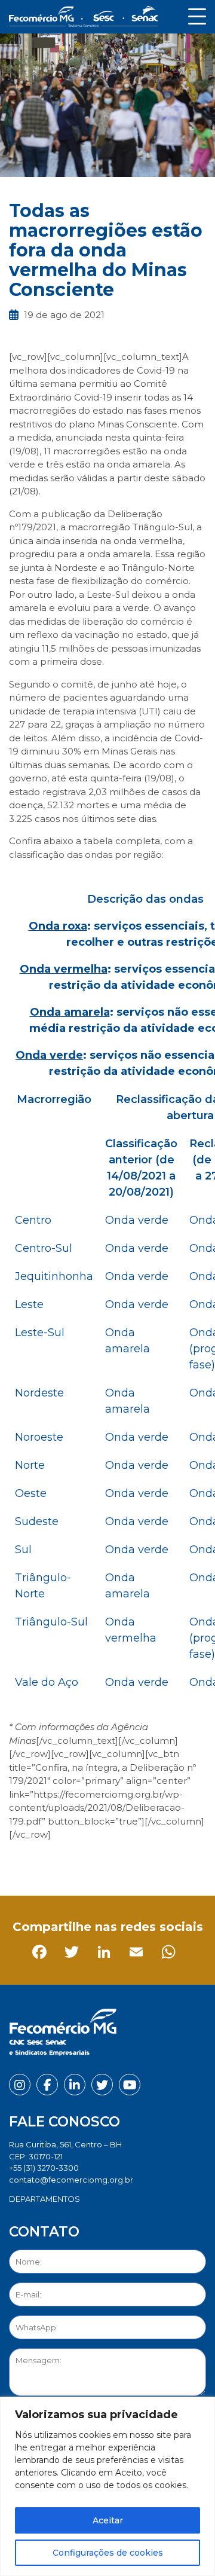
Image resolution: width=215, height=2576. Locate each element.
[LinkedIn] (85, 1862)
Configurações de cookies (108, 2553)
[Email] (117, 1862)
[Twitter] (53, 1862)
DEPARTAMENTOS (44, 2199)
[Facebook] (21, 1862)
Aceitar (108, 2520)
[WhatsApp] (150, 1862)
